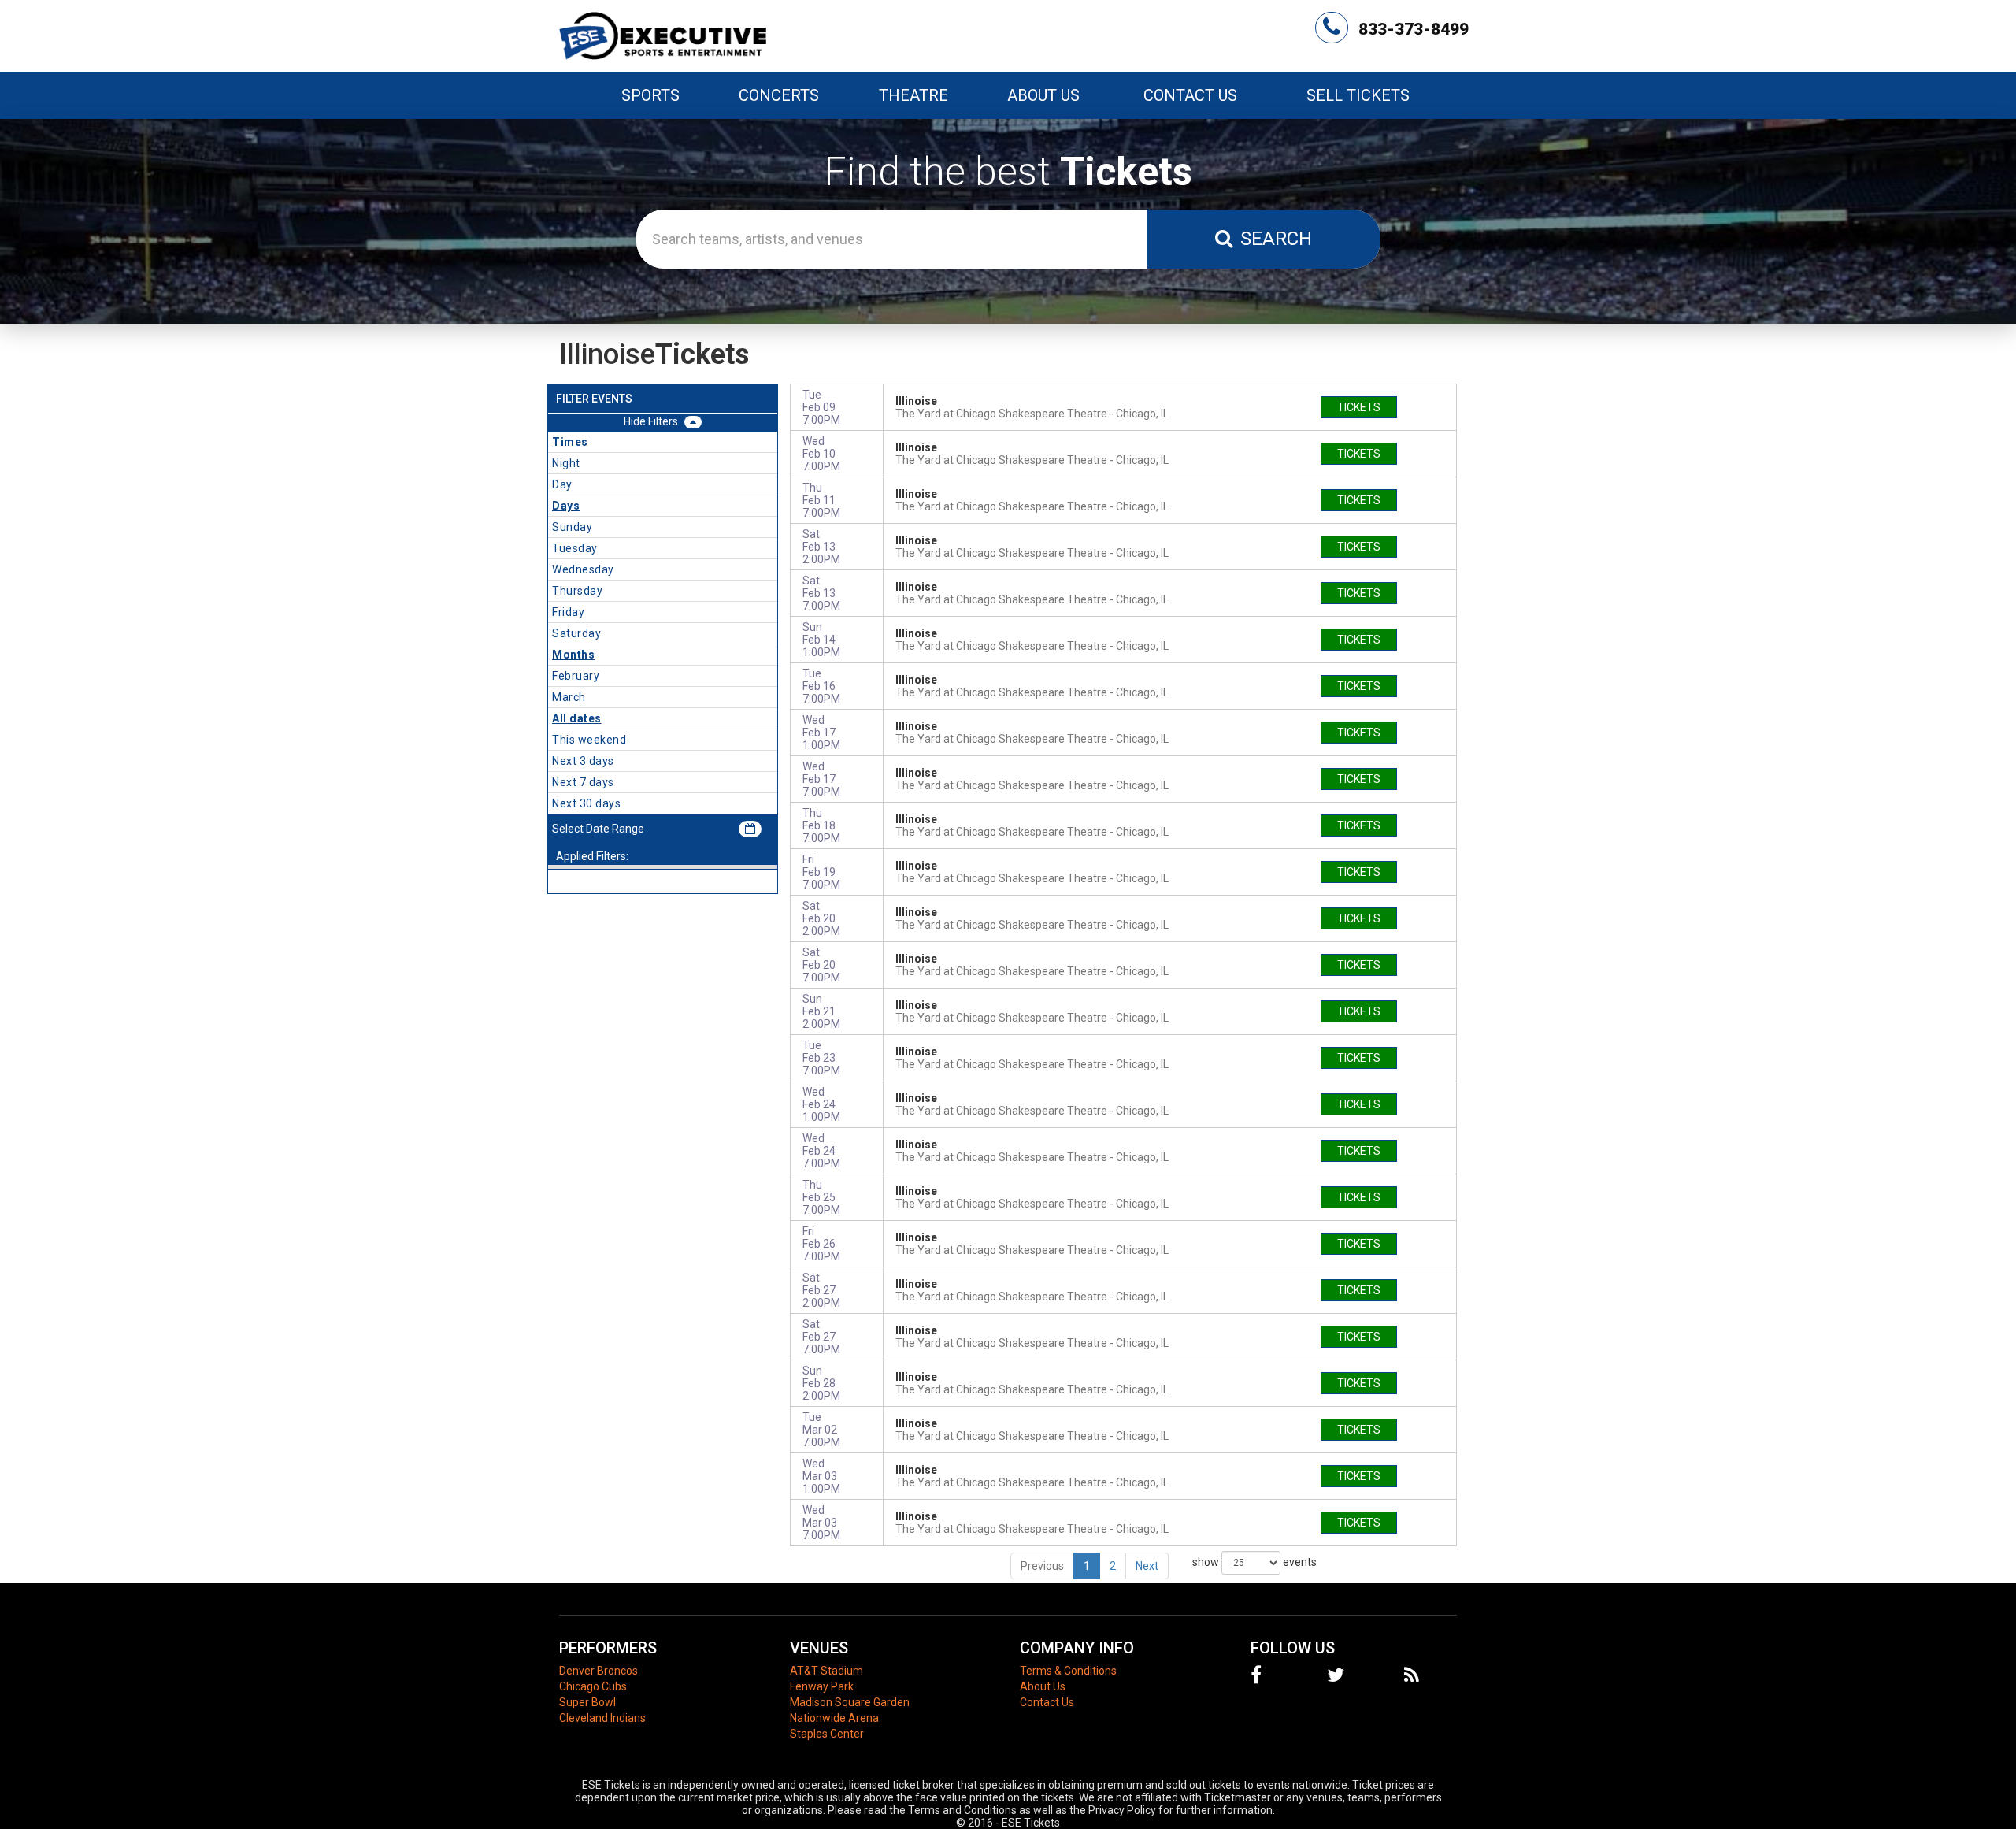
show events (1254, 1561)
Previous (1042, 1566)
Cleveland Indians (602, 1718)
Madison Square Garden (850, 1702)
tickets (1359, 407)
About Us (1043, 95)
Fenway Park (822, 1686)
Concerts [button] (779, 95)
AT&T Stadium (826, 1671)
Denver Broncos (598, 1671)
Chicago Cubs (593, 1686)
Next (1147, 1566)
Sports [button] (650, 95)
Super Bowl (587, 1702)
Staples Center (827, 1734)
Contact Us (1190, 95)
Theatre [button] (913, 95)
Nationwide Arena (834, 1718)
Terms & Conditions (1068, 1671)
